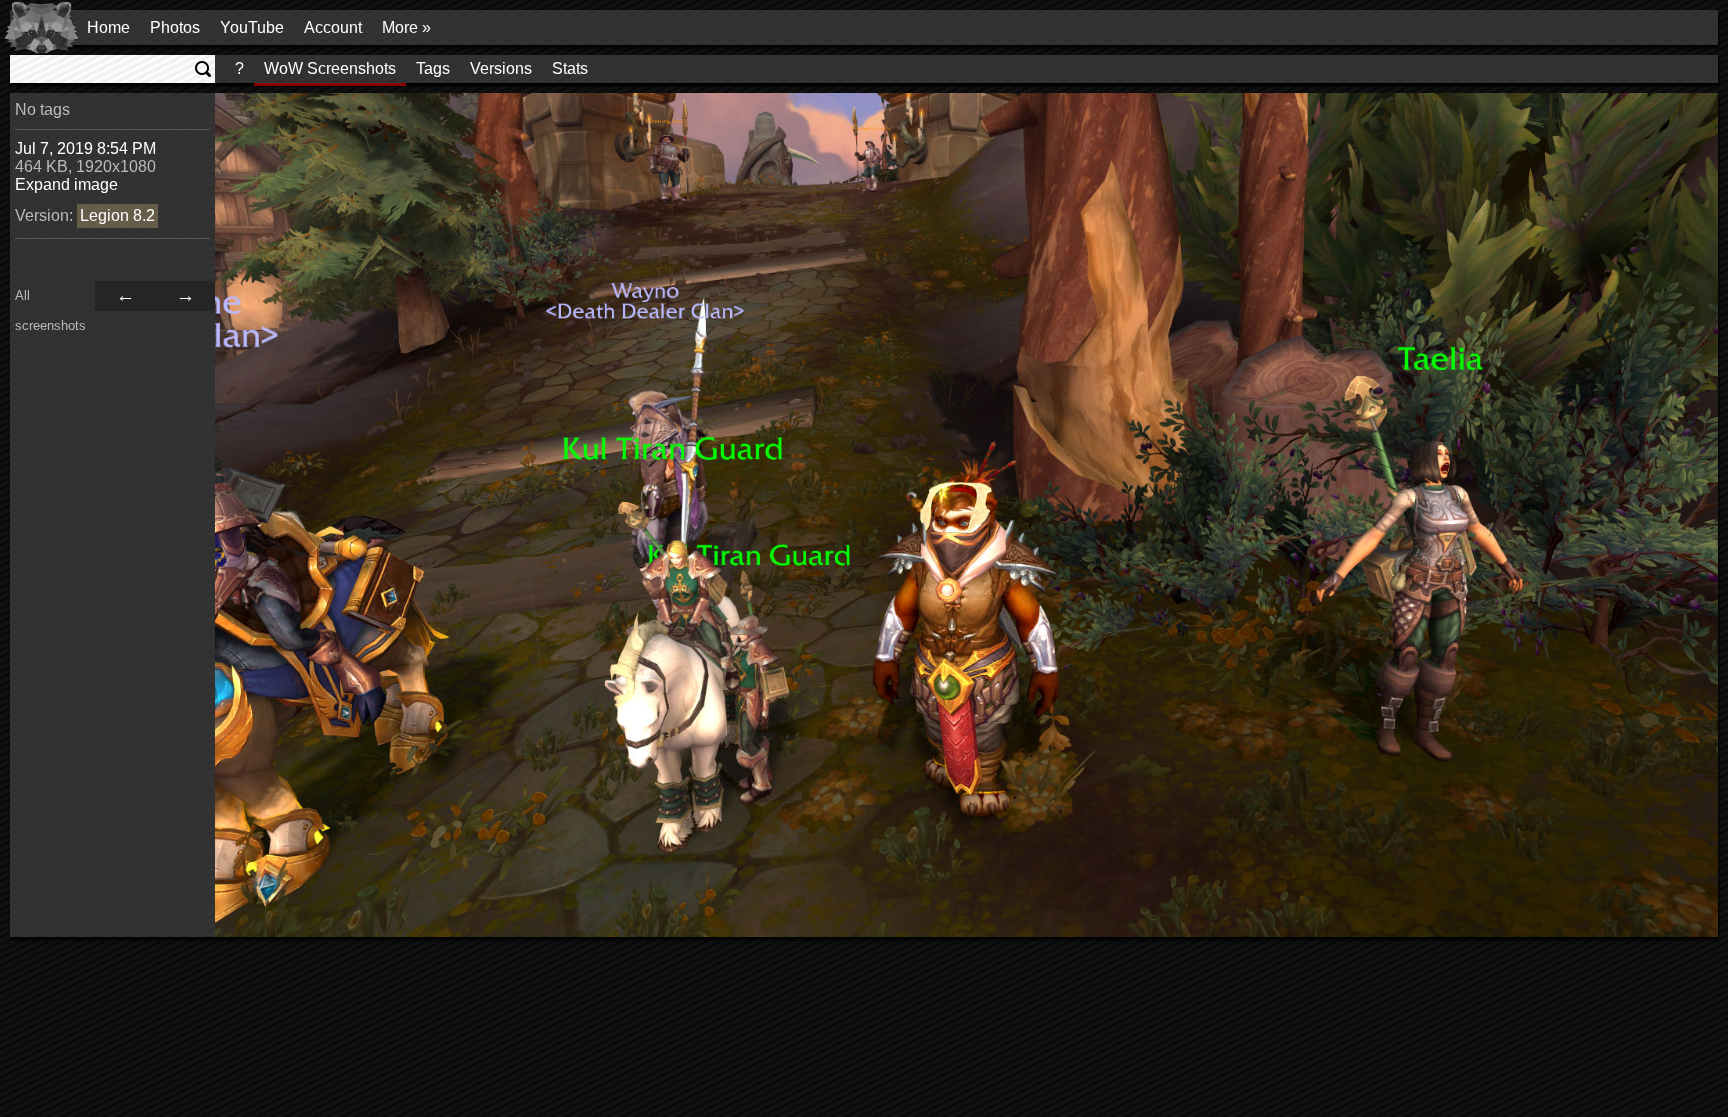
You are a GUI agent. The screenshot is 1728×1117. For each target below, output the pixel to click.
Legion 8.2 (117, 215)
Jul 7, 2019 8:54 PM (85, 148)
